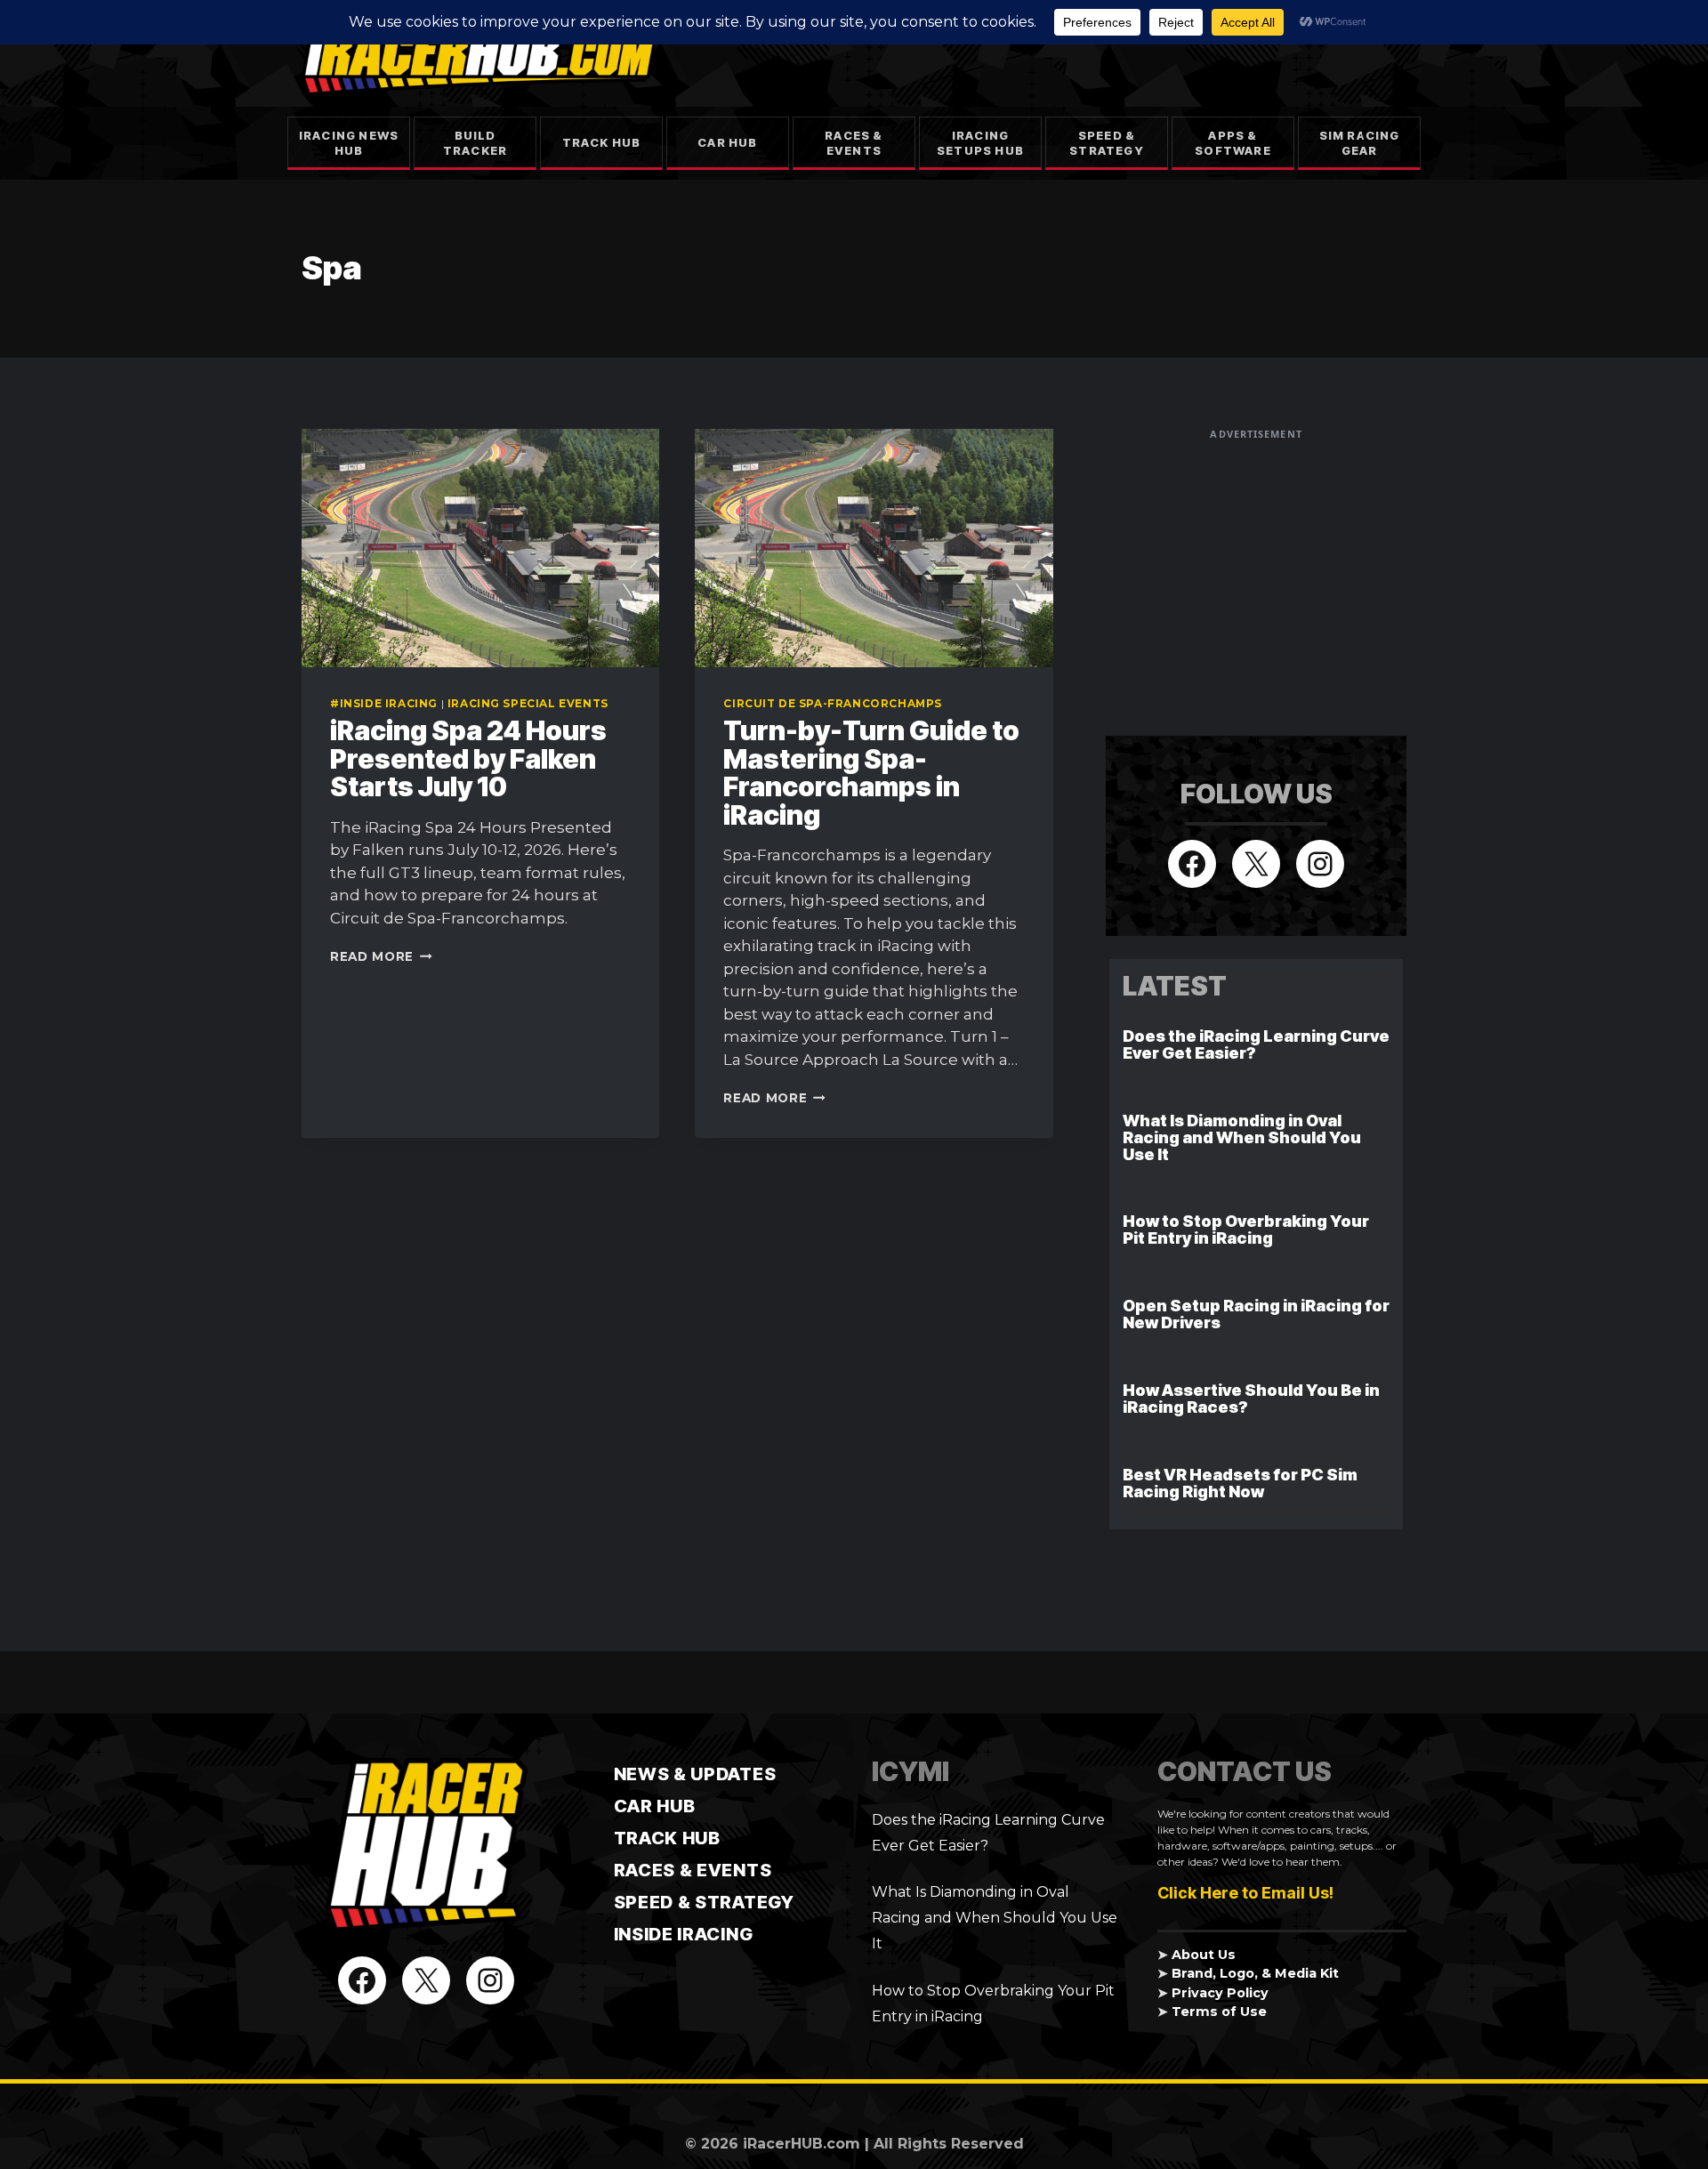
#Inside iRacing (384, 703)
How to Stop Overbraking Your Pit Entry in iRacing (1246, 1230)
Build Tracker (475, 143)
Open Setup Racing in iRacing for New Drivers (1256, 1314)
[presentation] (480, 548)
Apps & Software (1233, 143)
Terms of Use (1219, 2012)
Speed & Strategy (1107, 143)
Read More (381, 956)
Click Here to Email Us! (1245, 1893)
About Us (1204, 1955)
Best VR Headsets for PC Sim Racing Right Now (1240, 1483)
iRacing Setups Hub (980, 143)
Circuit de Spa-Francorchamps (833, 703)
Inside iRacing (684, 1934)
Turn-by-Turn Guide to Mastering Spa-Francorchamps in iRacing (871, 773)
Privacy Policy (1220, 1993)
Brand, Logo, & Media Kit (1255, 1973)
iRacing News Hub (349, 143)
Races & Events (854, 143)
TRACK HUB (667, 1838)
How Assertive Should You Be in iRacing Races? (1251, 1399)
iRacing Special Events (528, 703)
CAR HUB (655, 1806)
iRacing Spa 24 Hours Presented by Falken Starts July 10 (468, 758)
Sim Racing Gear (1360, 143)
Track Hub (602, 142)
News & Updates (695, 1774)
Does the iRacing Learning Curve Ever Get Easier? (1256, 1044)
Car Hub (727, 142)
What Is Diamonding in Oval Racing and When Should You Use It (1242, 1137)
